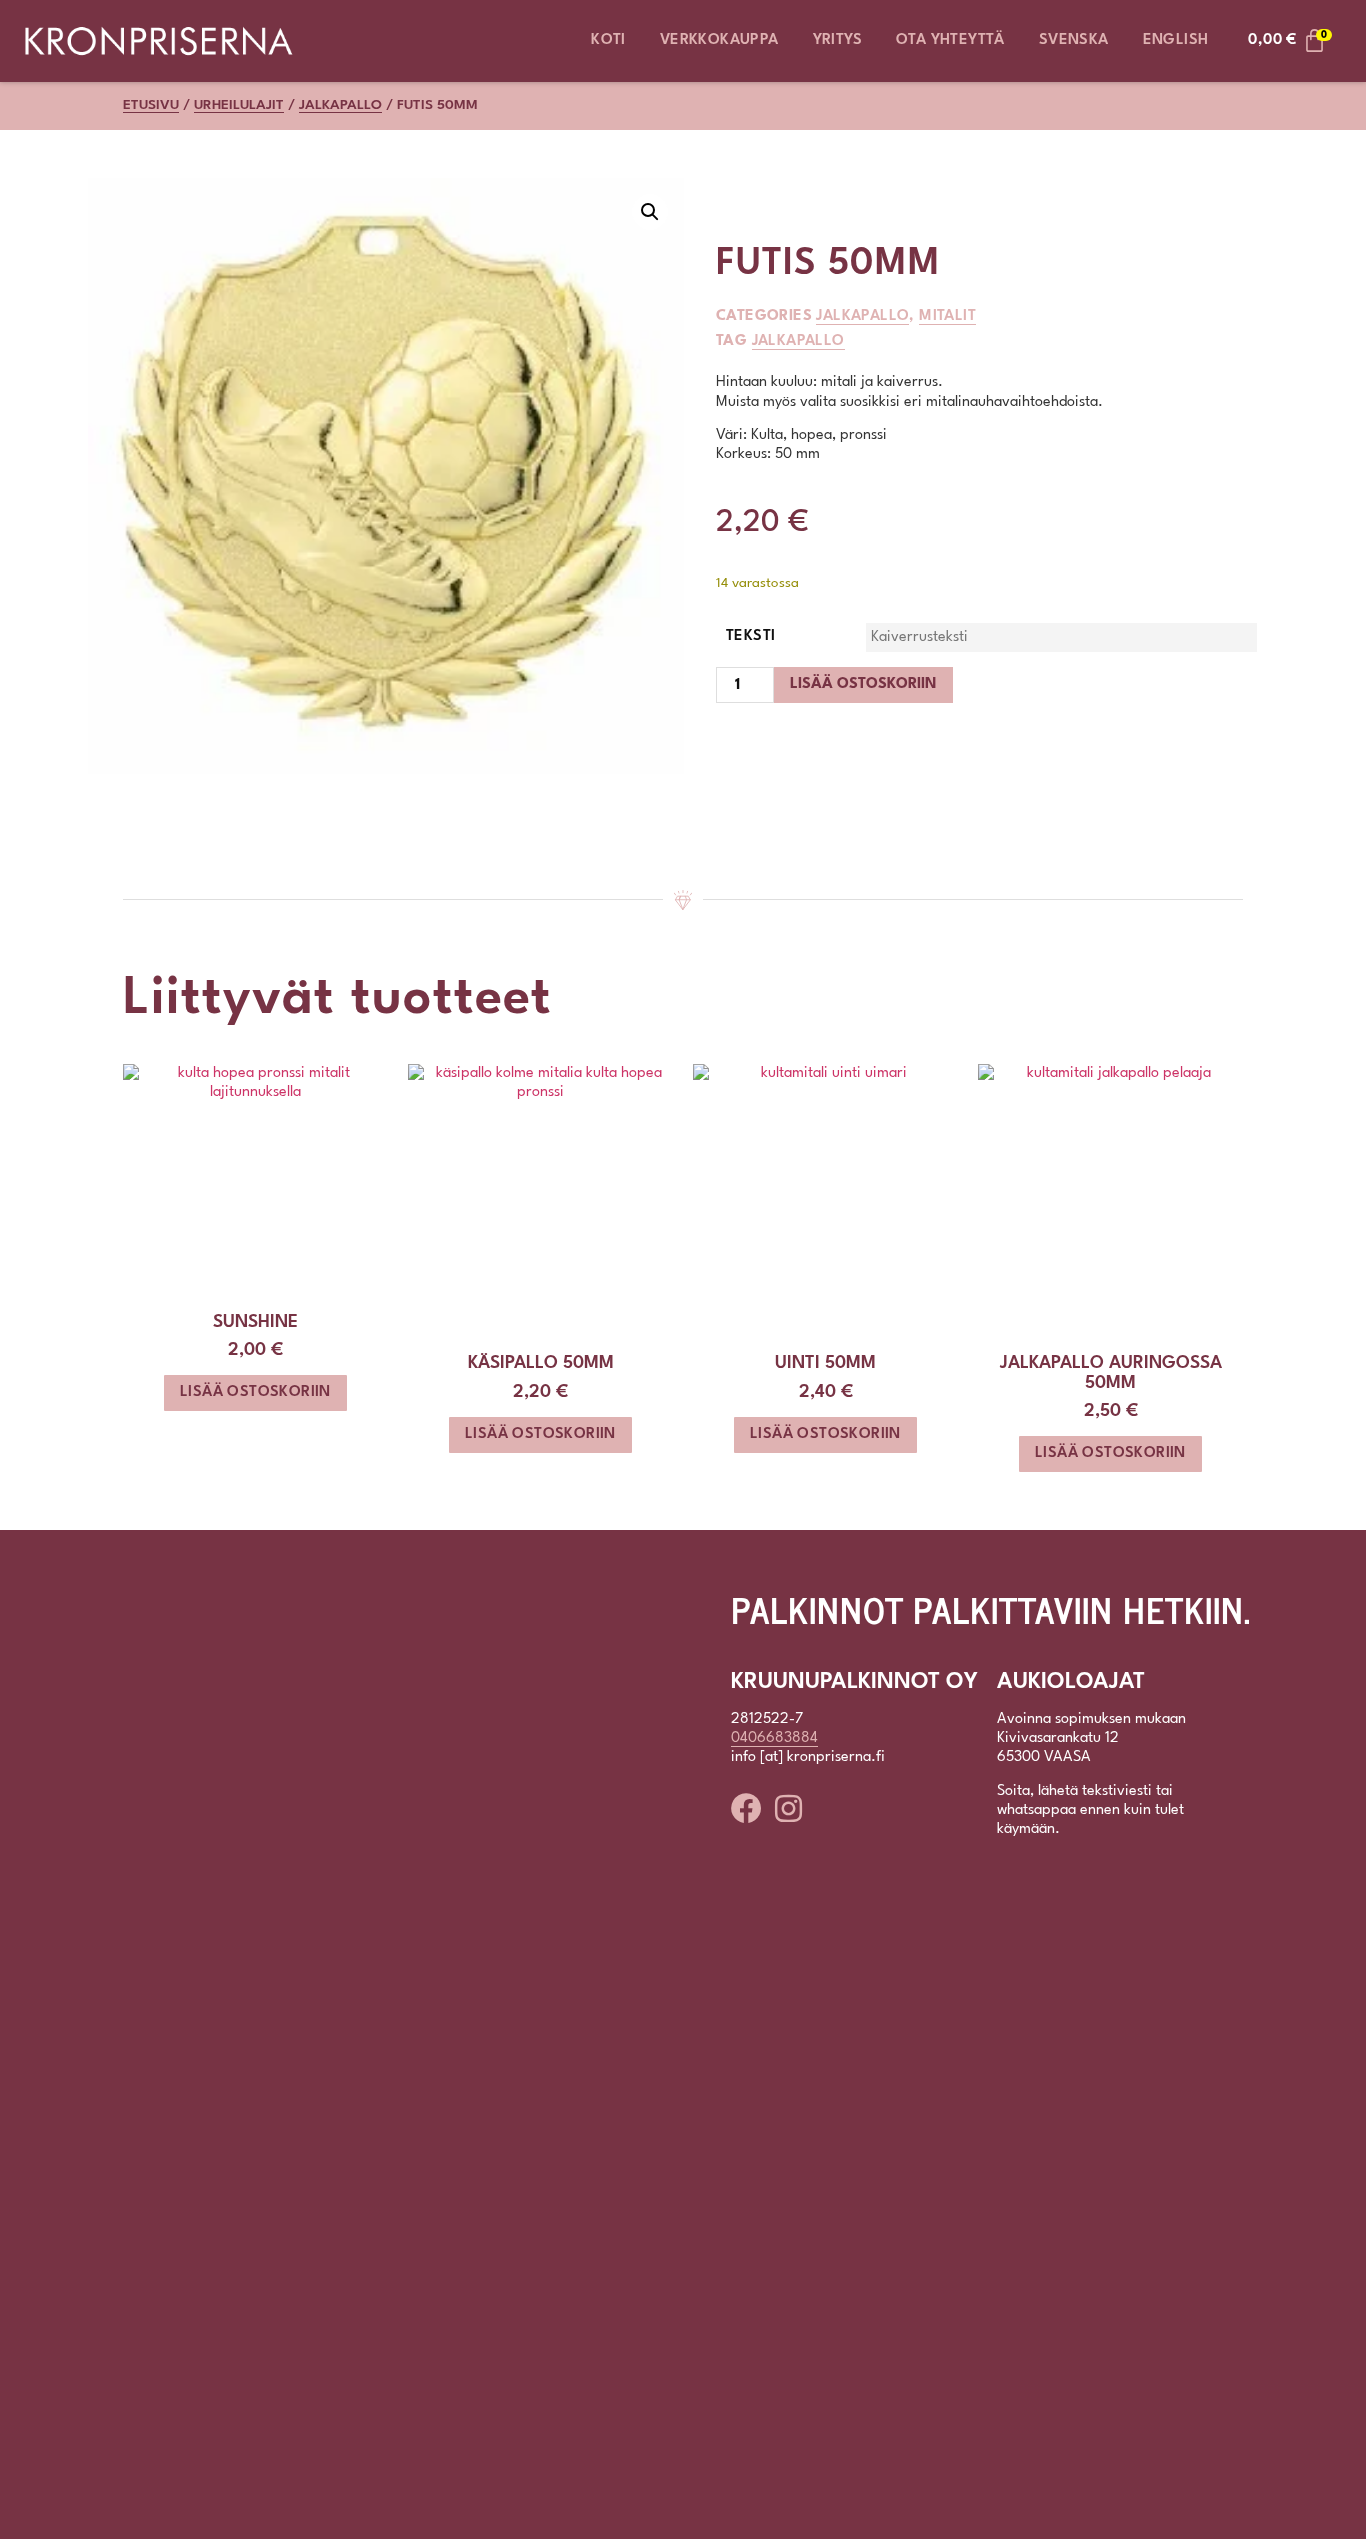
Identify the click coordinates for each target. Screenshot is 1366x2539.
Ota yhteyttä (950, 40)
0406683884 (774, 1738)
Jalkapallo (340, 105)
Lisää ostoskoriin (863, 684)
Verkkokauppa (719, 40)
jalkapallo (798, 341)
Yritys (837, 40)
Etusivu (151, 105)
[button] (650, 212)
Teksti (750, 636)
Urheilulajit (239, 105)
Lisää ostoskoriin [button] (255, 1392)
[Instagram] (788, 1808)
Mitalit (947, 316)
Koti (608, 40)
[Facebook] (746, 1808)
